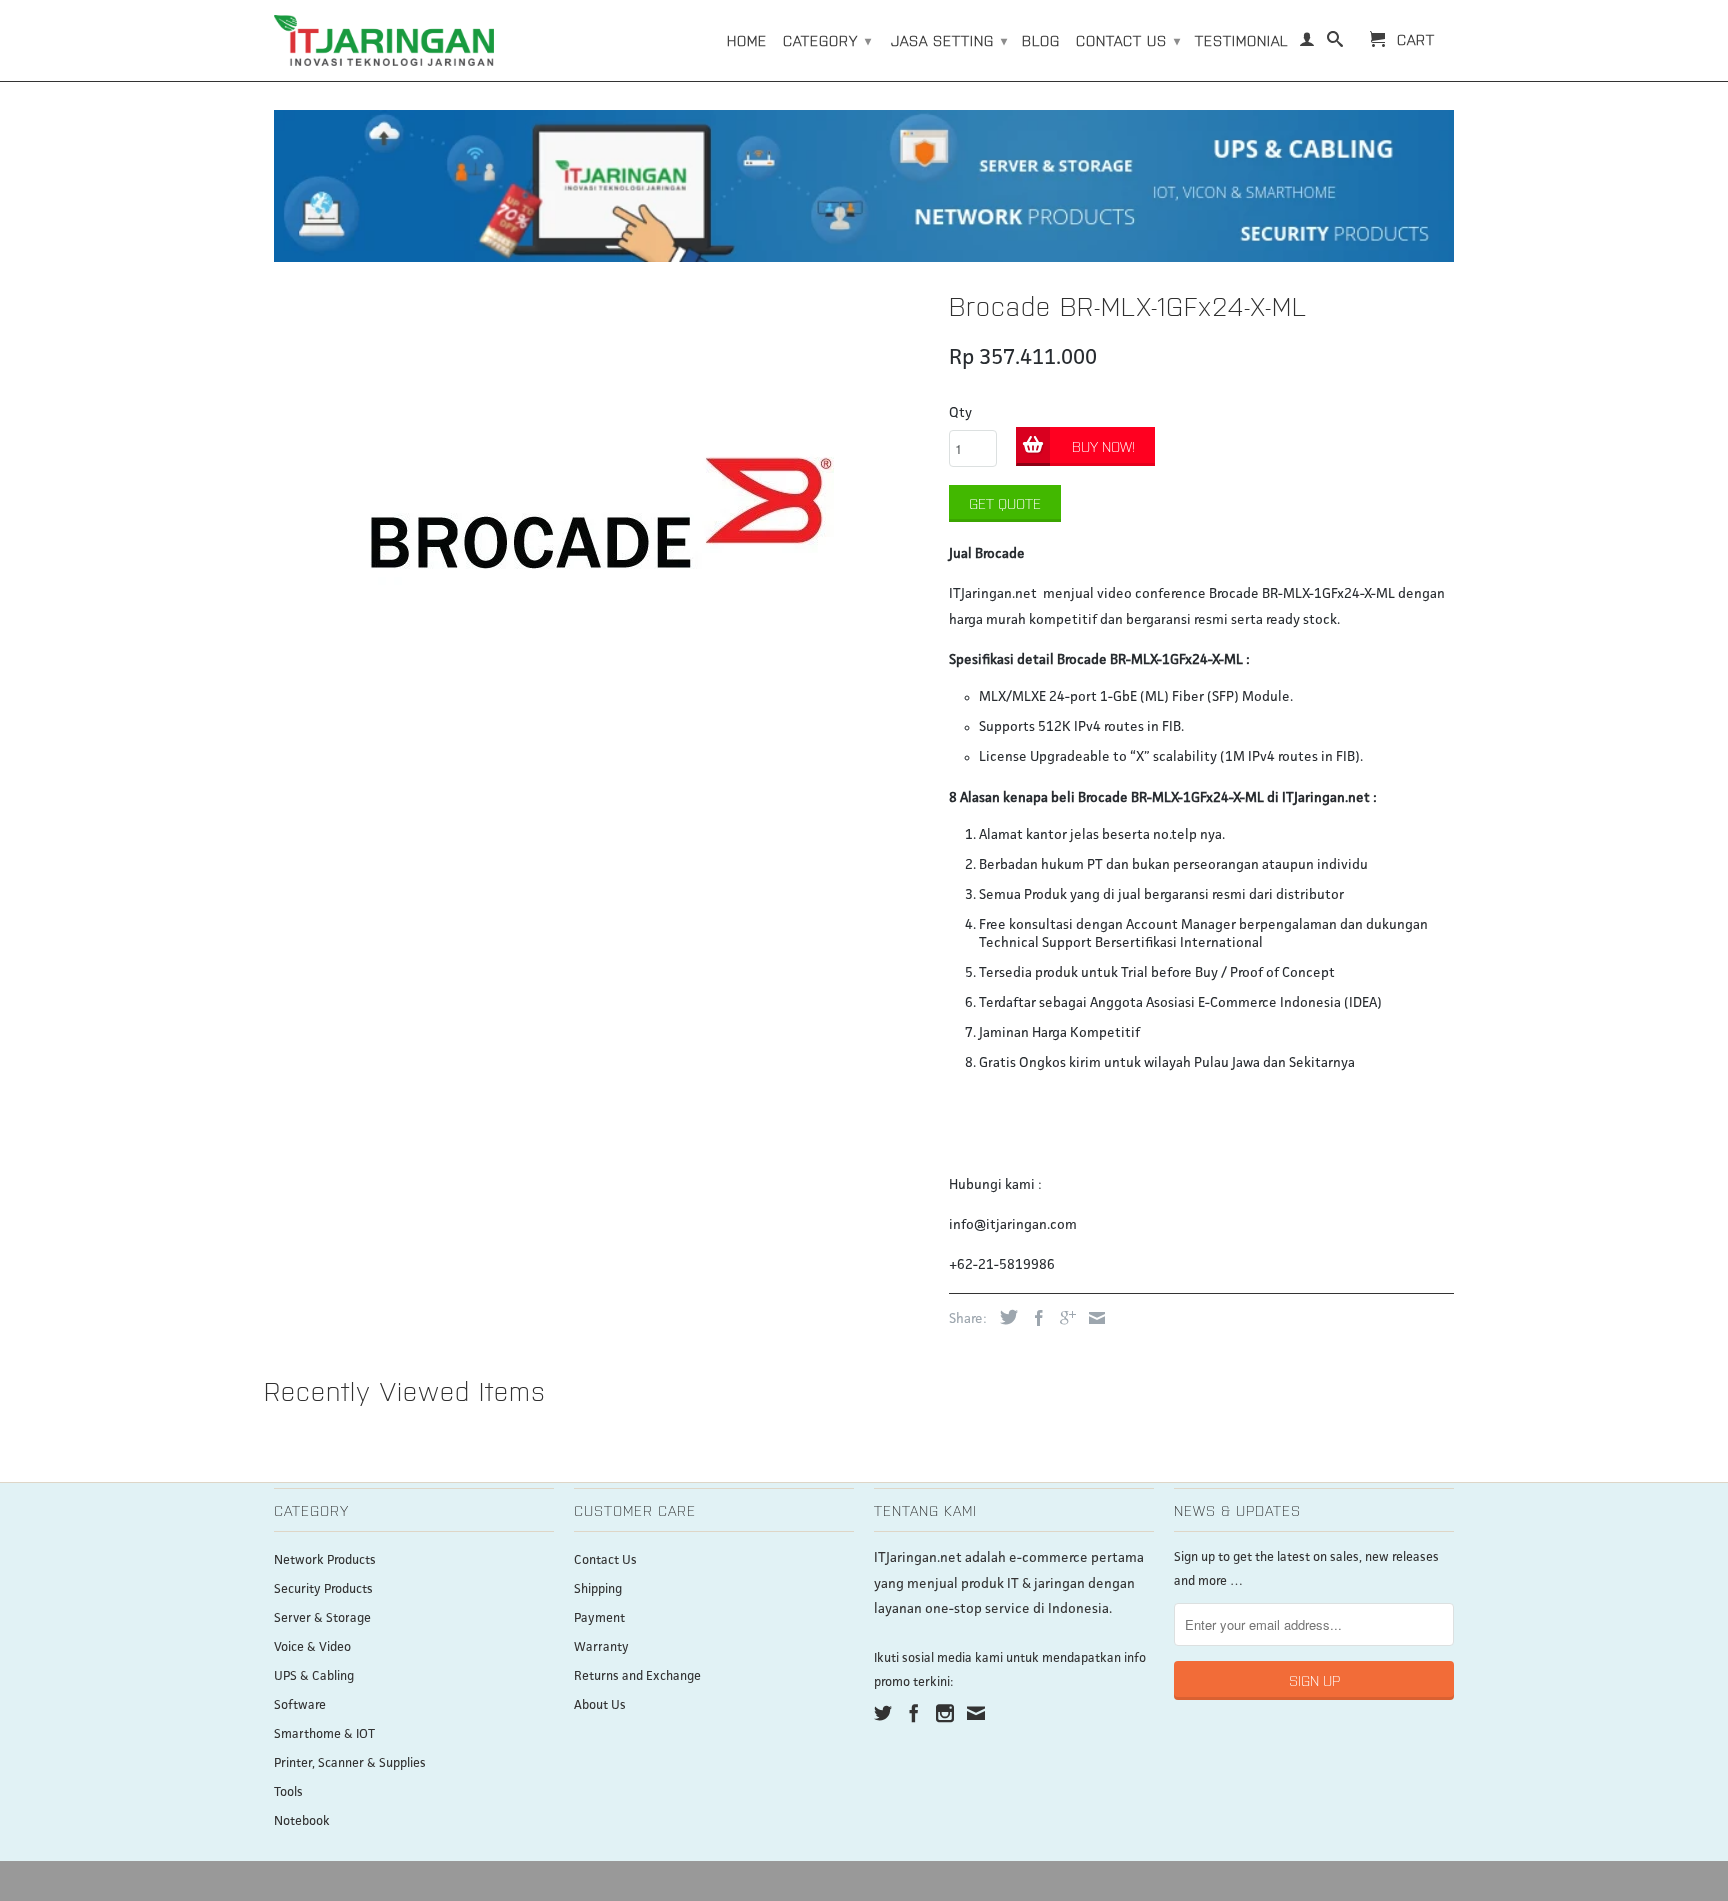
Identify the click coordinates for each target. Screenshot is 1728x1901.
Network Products (325, 1560)
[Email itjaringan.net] (976, 1713)
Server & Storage (322, 1618)
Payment (599, 1618)
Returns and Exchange (637, 1676)
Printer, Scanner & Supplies (350, 1763)
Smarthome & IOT (324, 1734)
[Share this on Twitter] (1004, 1317)
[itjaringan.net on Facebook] (914, 1713)
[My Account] (1307, 43)
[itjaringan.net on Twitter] (883, 1713)
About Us (600, 1705)
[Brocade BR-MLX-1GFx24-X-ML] (601, 513)
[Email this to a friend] (1092, 1318)
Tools (288, 1792)
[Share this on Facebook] (1034, 1318)
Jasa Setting (949, 40)
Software (300, 1705)
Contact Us (605, 1560)
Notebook (302, 1821)
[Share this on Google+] (1063, 1318)
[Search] (1335, 43)
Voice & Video (312, 1647)
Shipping (598, 1589)
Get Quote (1005, 503)
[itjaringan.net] (384, 40)
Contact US (1128, 40)
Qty (960, 413)
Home (747, 40)
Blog (1041, 40)
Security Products (323, 1589)
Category (827, 40)
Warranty (601, 1647)
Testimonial (1241, 40)
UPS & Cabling (314, 1676)
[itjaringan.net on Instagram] (945, 1713)
